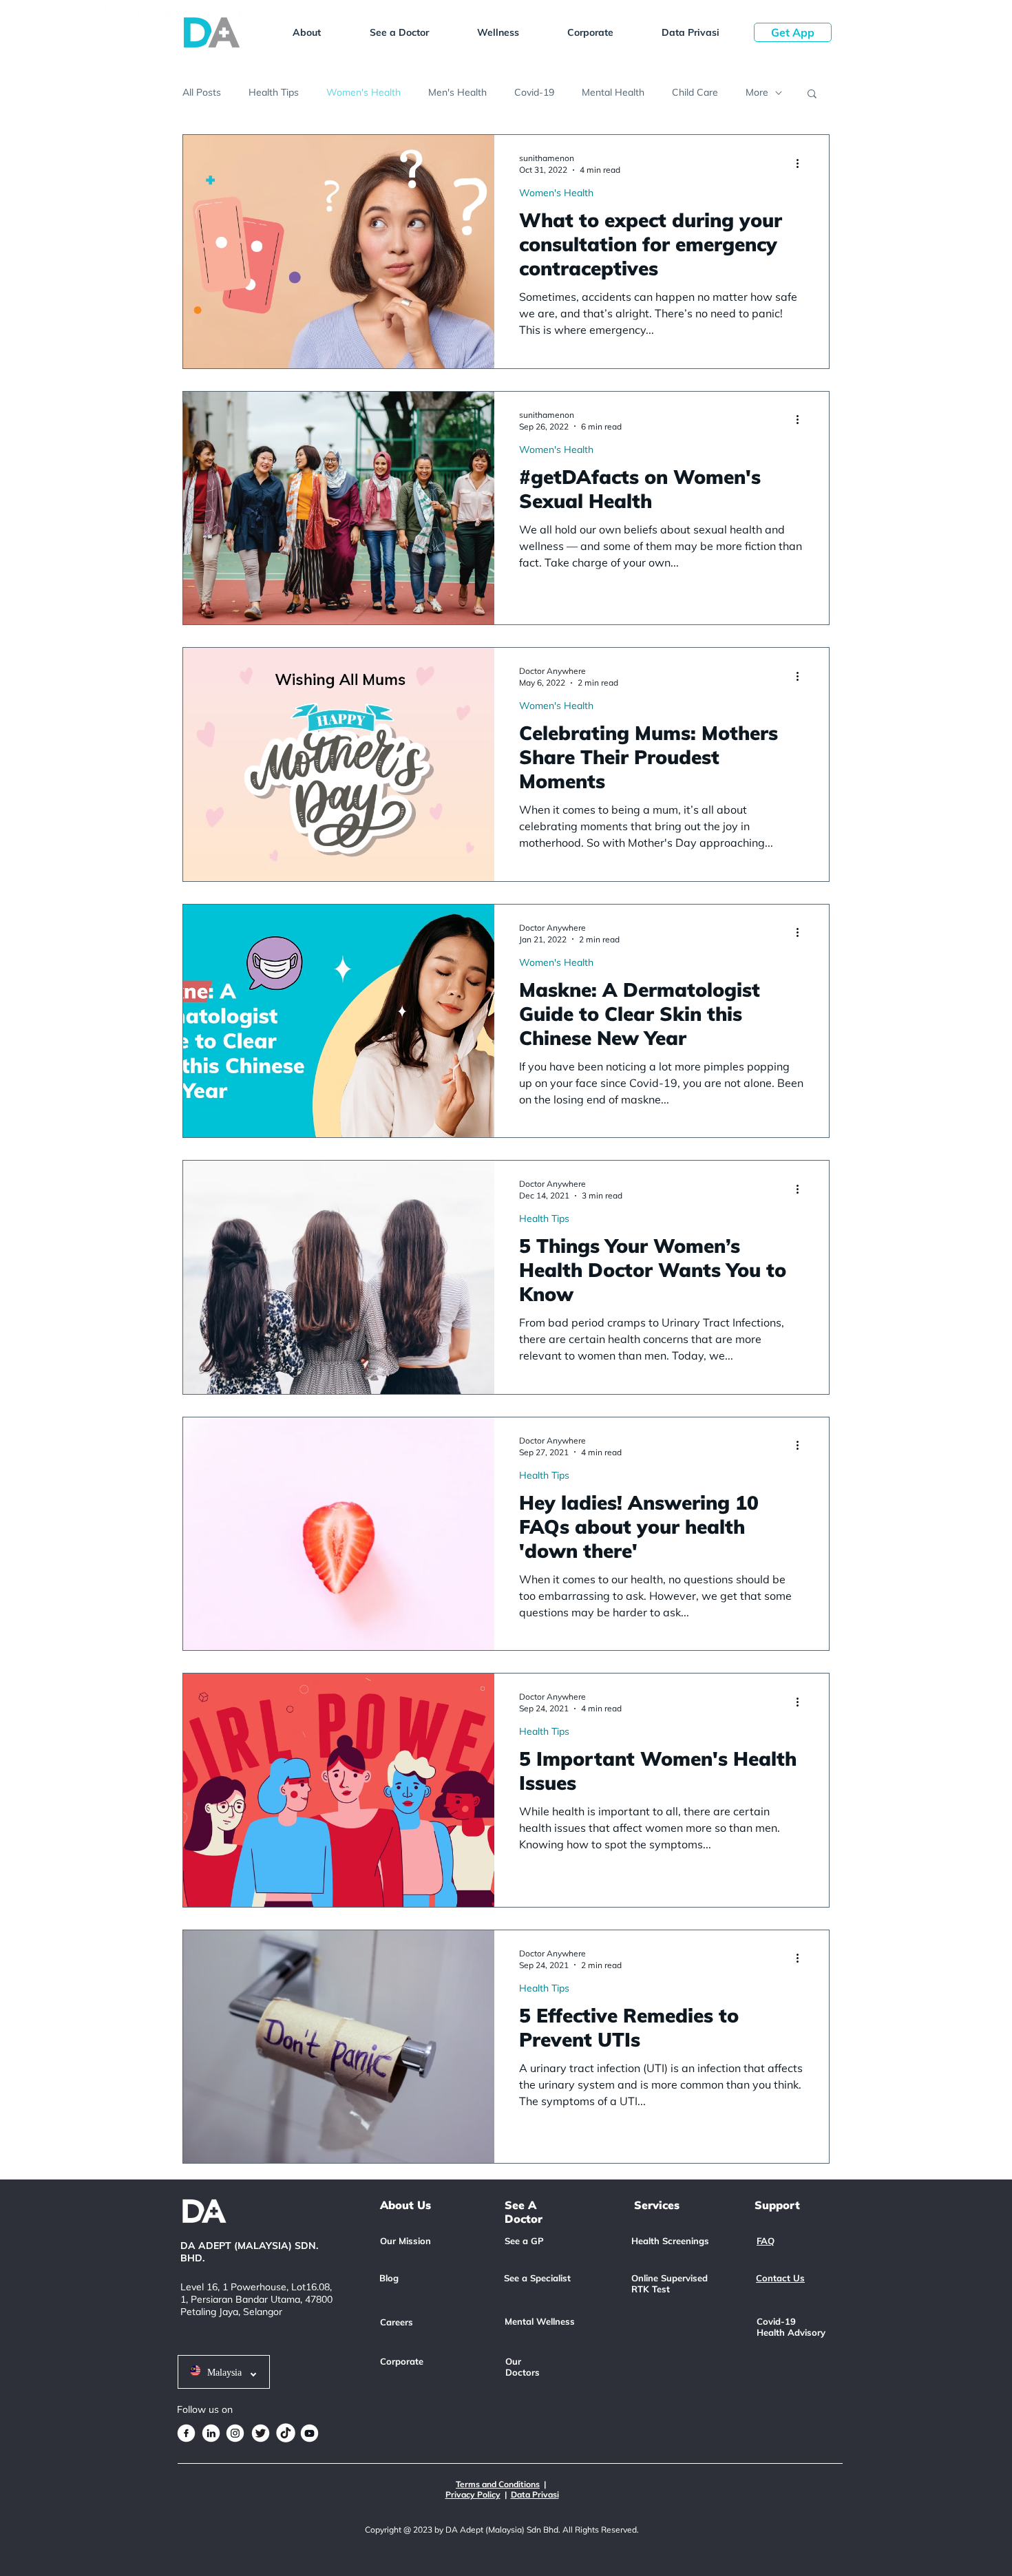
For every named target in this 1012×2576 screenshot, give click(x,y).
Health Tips (274, 92)
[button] (306, 32)
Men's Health (457, 92)
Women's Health (363, 92)
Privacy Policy (473, 2494)
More (757, 92)
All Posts (202, 92)
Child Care (695, 92)
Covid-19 (534, 92)
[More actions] (802, 163)
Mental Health (613, 92)
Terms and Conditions (498, 2484)
